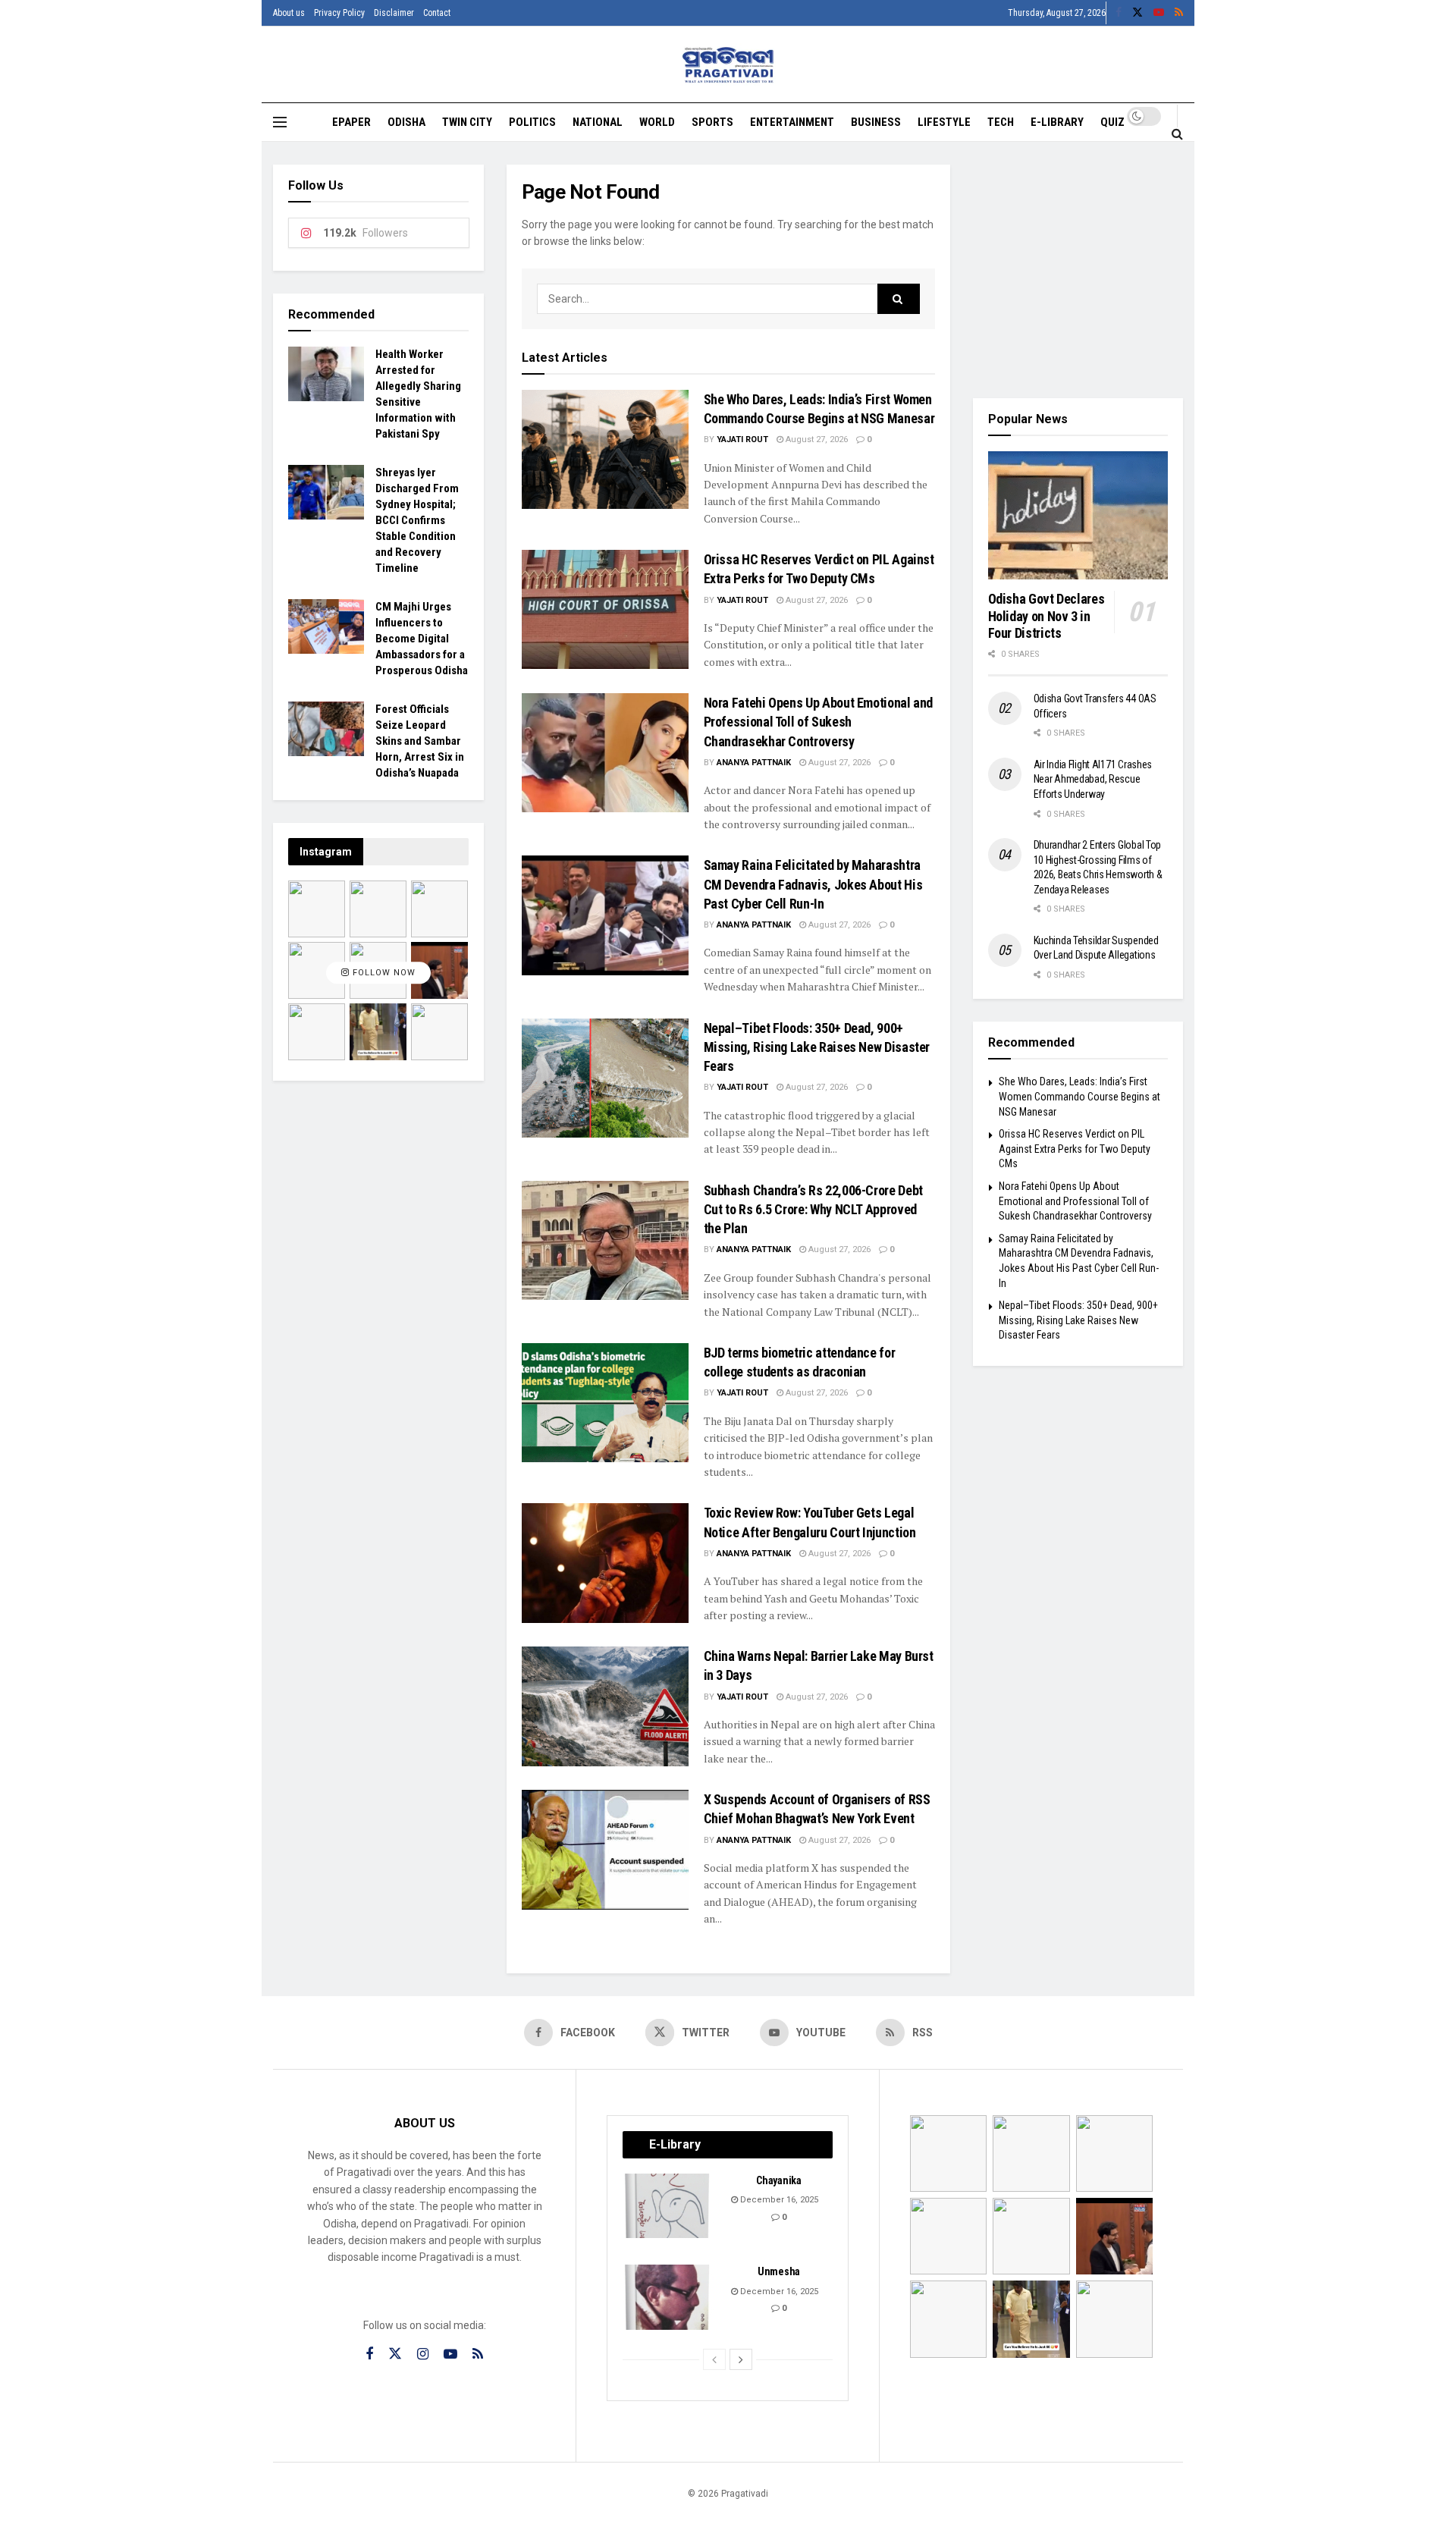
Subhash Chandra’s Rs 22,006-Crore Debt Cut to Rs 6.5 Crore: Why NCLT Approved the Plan (813, 1209)
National (598, 122)
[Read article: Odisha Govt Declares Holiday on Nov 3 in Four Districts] (1078, 516)
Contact (437, 13)
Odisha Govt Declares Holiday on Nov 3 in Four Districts (1046, 616)
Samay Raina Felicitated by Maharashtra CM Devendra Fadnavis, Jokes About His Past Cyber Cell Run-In (813, 884)
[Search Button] (1177, 133)
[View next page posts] (741, 2359)
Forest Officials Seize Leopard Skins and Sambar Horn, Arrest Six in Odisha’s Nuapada (420, 741)
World (657, 122)
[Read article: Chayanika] (668, 2206)
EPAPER (351, 122)
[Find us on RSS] (1179, 13)
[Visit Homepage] (728, 65)
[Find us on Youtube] (1159, 13)
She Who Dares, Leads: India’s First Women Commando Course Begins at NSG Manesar (1079, 1096)
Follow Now (383, 973)
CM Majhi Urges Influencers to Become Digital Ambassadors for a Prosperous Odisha (422, 639)
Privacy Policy (339, 13)
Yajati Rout (742, 439)
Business (876, 122)
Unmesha (779, 2271)
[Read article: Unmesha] (668, 2297)
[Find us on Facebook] (1119, 13)
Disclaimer (394, 13)
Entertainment (792, 122)
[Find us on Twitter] (1137, 13)
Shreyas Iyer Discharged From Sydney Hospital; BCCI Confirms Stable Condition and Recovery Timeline (417, 520)
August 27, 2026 (816, 439)
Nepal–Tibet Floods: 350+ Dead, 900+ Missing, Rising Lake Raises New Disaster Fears (817, 1047)
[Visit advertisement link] (1078, 270)
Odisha (406, 122)
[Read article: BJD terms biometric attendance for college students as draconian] (605, 1403)
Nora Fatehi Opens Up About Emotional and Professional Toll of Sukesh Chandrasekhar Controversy (819, 722)
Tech (1001, 122)
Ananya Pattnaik (754, 763)
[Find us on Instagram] (423, 2354)
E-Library (1057, 122)
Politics (532, 122)
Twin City (467, 122)
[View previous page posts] (714, 2359)
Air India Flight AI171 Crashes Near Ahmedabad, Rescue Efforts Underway (1093, 779)
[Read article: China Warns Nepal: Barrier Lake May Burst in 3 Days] (605, 1706)
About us (289, 13)
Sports (712, 122)
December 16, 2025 (778, 2200)
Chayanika (778, 2180)
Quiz (1112, 122)
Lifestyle (944, 122)
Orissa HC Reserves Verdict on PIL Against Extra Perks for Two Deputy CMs (1075, 1149)
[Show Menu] (280, 122)
